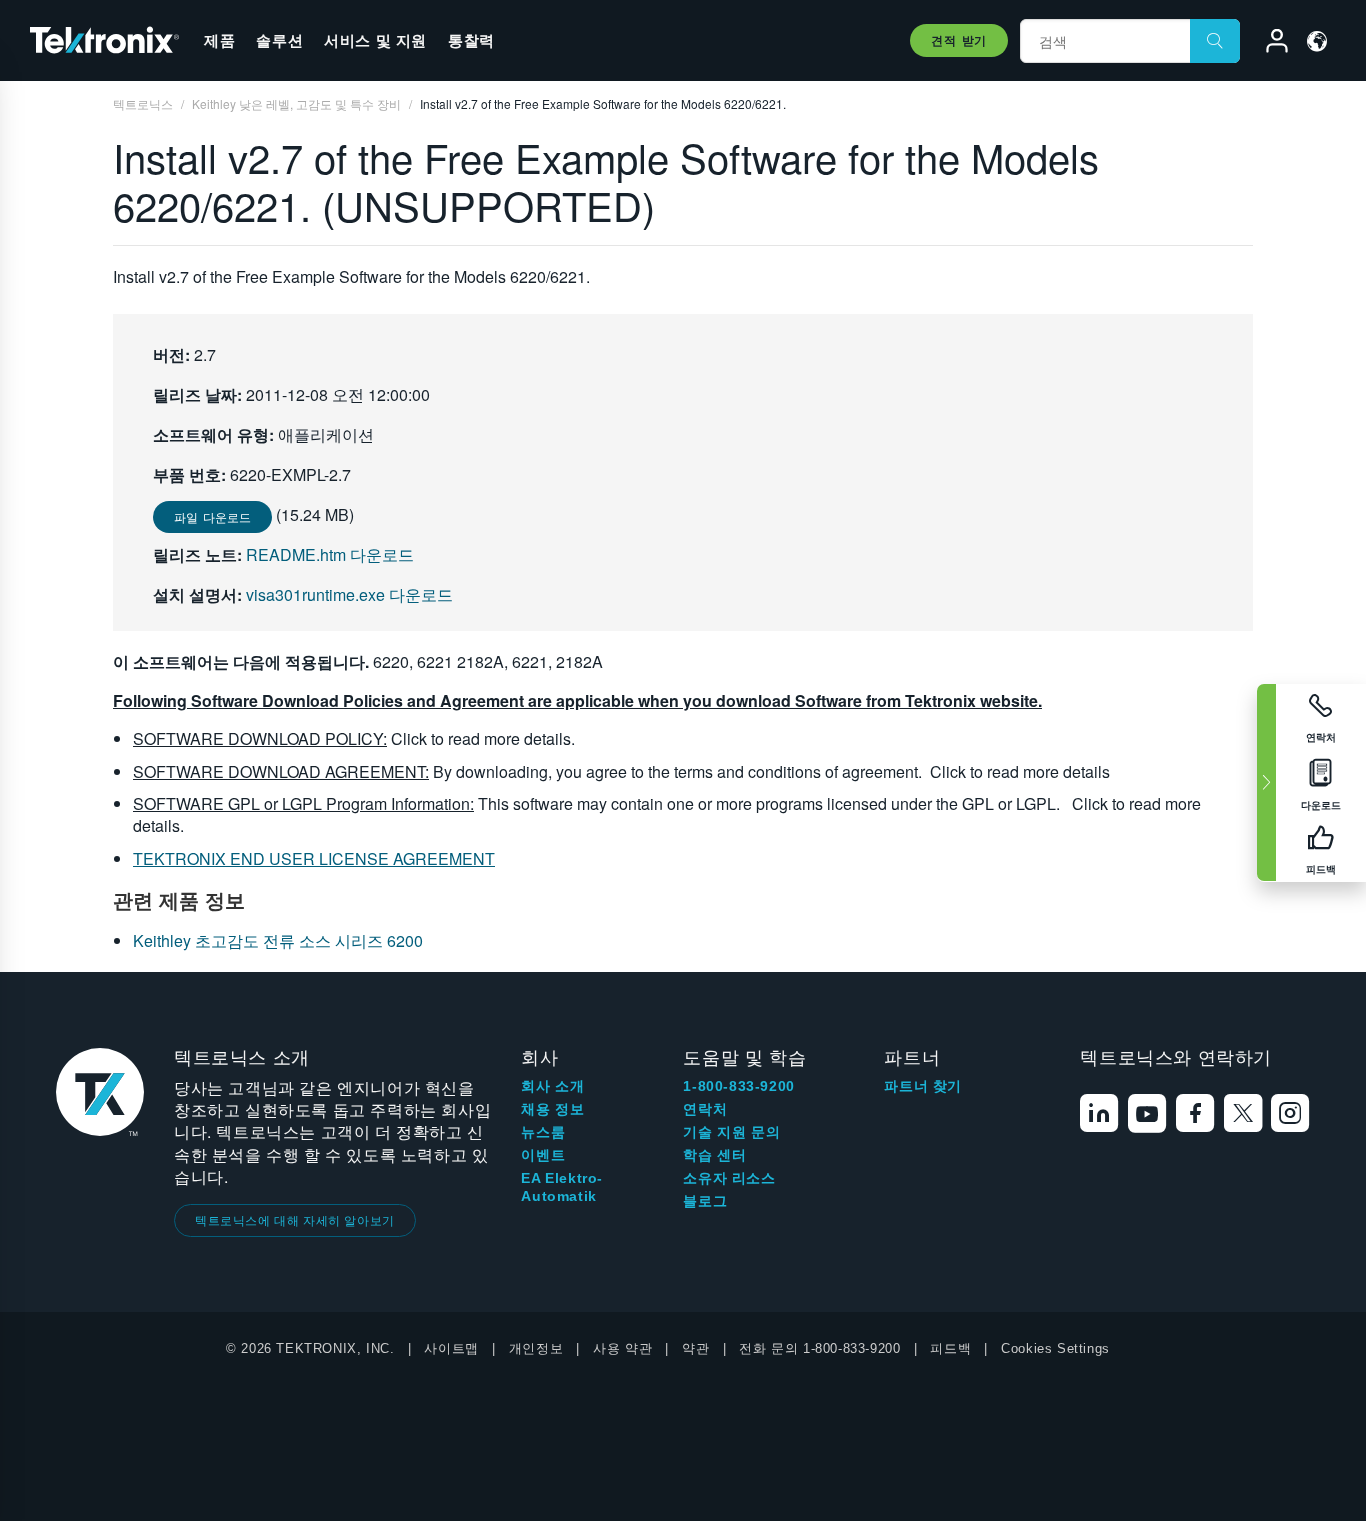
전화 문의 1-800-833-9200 (819, 1348)
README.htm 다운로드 (330, 554)
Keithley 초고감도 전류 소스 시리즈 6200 (278, 940)
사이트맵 (451, 1348)
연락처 (705, 1109)
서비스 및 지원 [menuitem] (375, 40)
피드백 (950, 1348)
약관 (695, 1348)
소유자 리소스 (729, 1178)
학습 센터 (714, 1155)
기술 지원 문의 (731, 1132)
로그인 (1268, 44)
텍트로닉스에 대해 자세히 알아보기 (295, 1219)
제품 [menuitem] (219, 40)
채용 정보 (552, 1109)
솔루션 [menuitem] (279, 40)
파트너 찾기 (923, 1086)
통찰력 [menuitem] (471, 40)
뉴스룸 (543, 1132)
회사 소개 (552, 1086)
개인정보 (536, 1348)
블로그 (705, 1201)
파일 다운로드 (212, 516)
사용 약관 (622, 1348)
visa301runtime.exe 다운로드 (349, 594)
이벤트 (543, 1155)
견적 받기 (959, 40)
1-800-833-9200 (738, 1086)
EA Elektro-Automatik (562, 1187)
